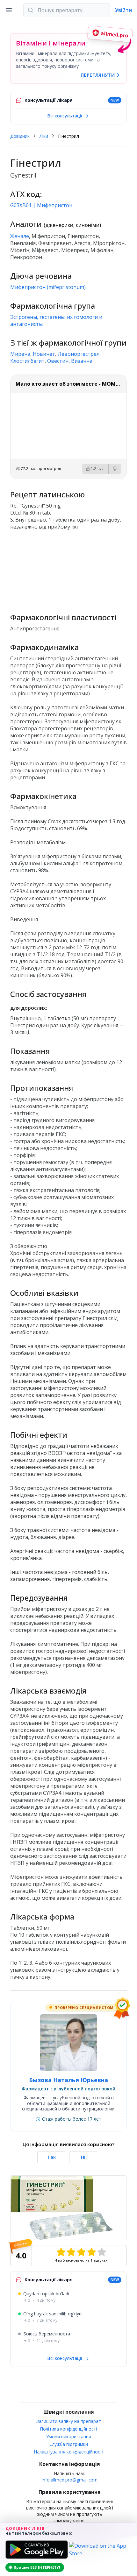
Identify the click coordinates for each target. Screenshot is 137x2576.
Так (51, 2157)
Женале (20, 236)
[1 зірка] (61, 2252)
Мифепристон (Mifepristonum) (48, 287)
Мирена (20, 354)
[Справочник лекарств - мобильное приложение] (68, 569)
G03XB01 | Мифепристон (41, 205)
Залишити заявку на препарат (69, 2421)
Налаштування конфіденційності (69, 2452)
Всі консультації (65, 116)
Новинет (44, 354)
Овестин (58, 361)
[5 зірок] (102, 2252)
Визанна (82, 361)
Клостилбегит (27, 361)
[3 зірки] (81, 2252)
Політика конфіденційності (68, 2429)
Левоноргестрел (79, 354)
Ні (83, 2157)
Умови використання (69, 2436)
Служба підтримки (69, 2444)
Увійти (123, 10)
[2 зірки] (71, 2252)
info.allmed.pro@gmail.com (70, 2480)
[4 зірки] (91, 2252)
